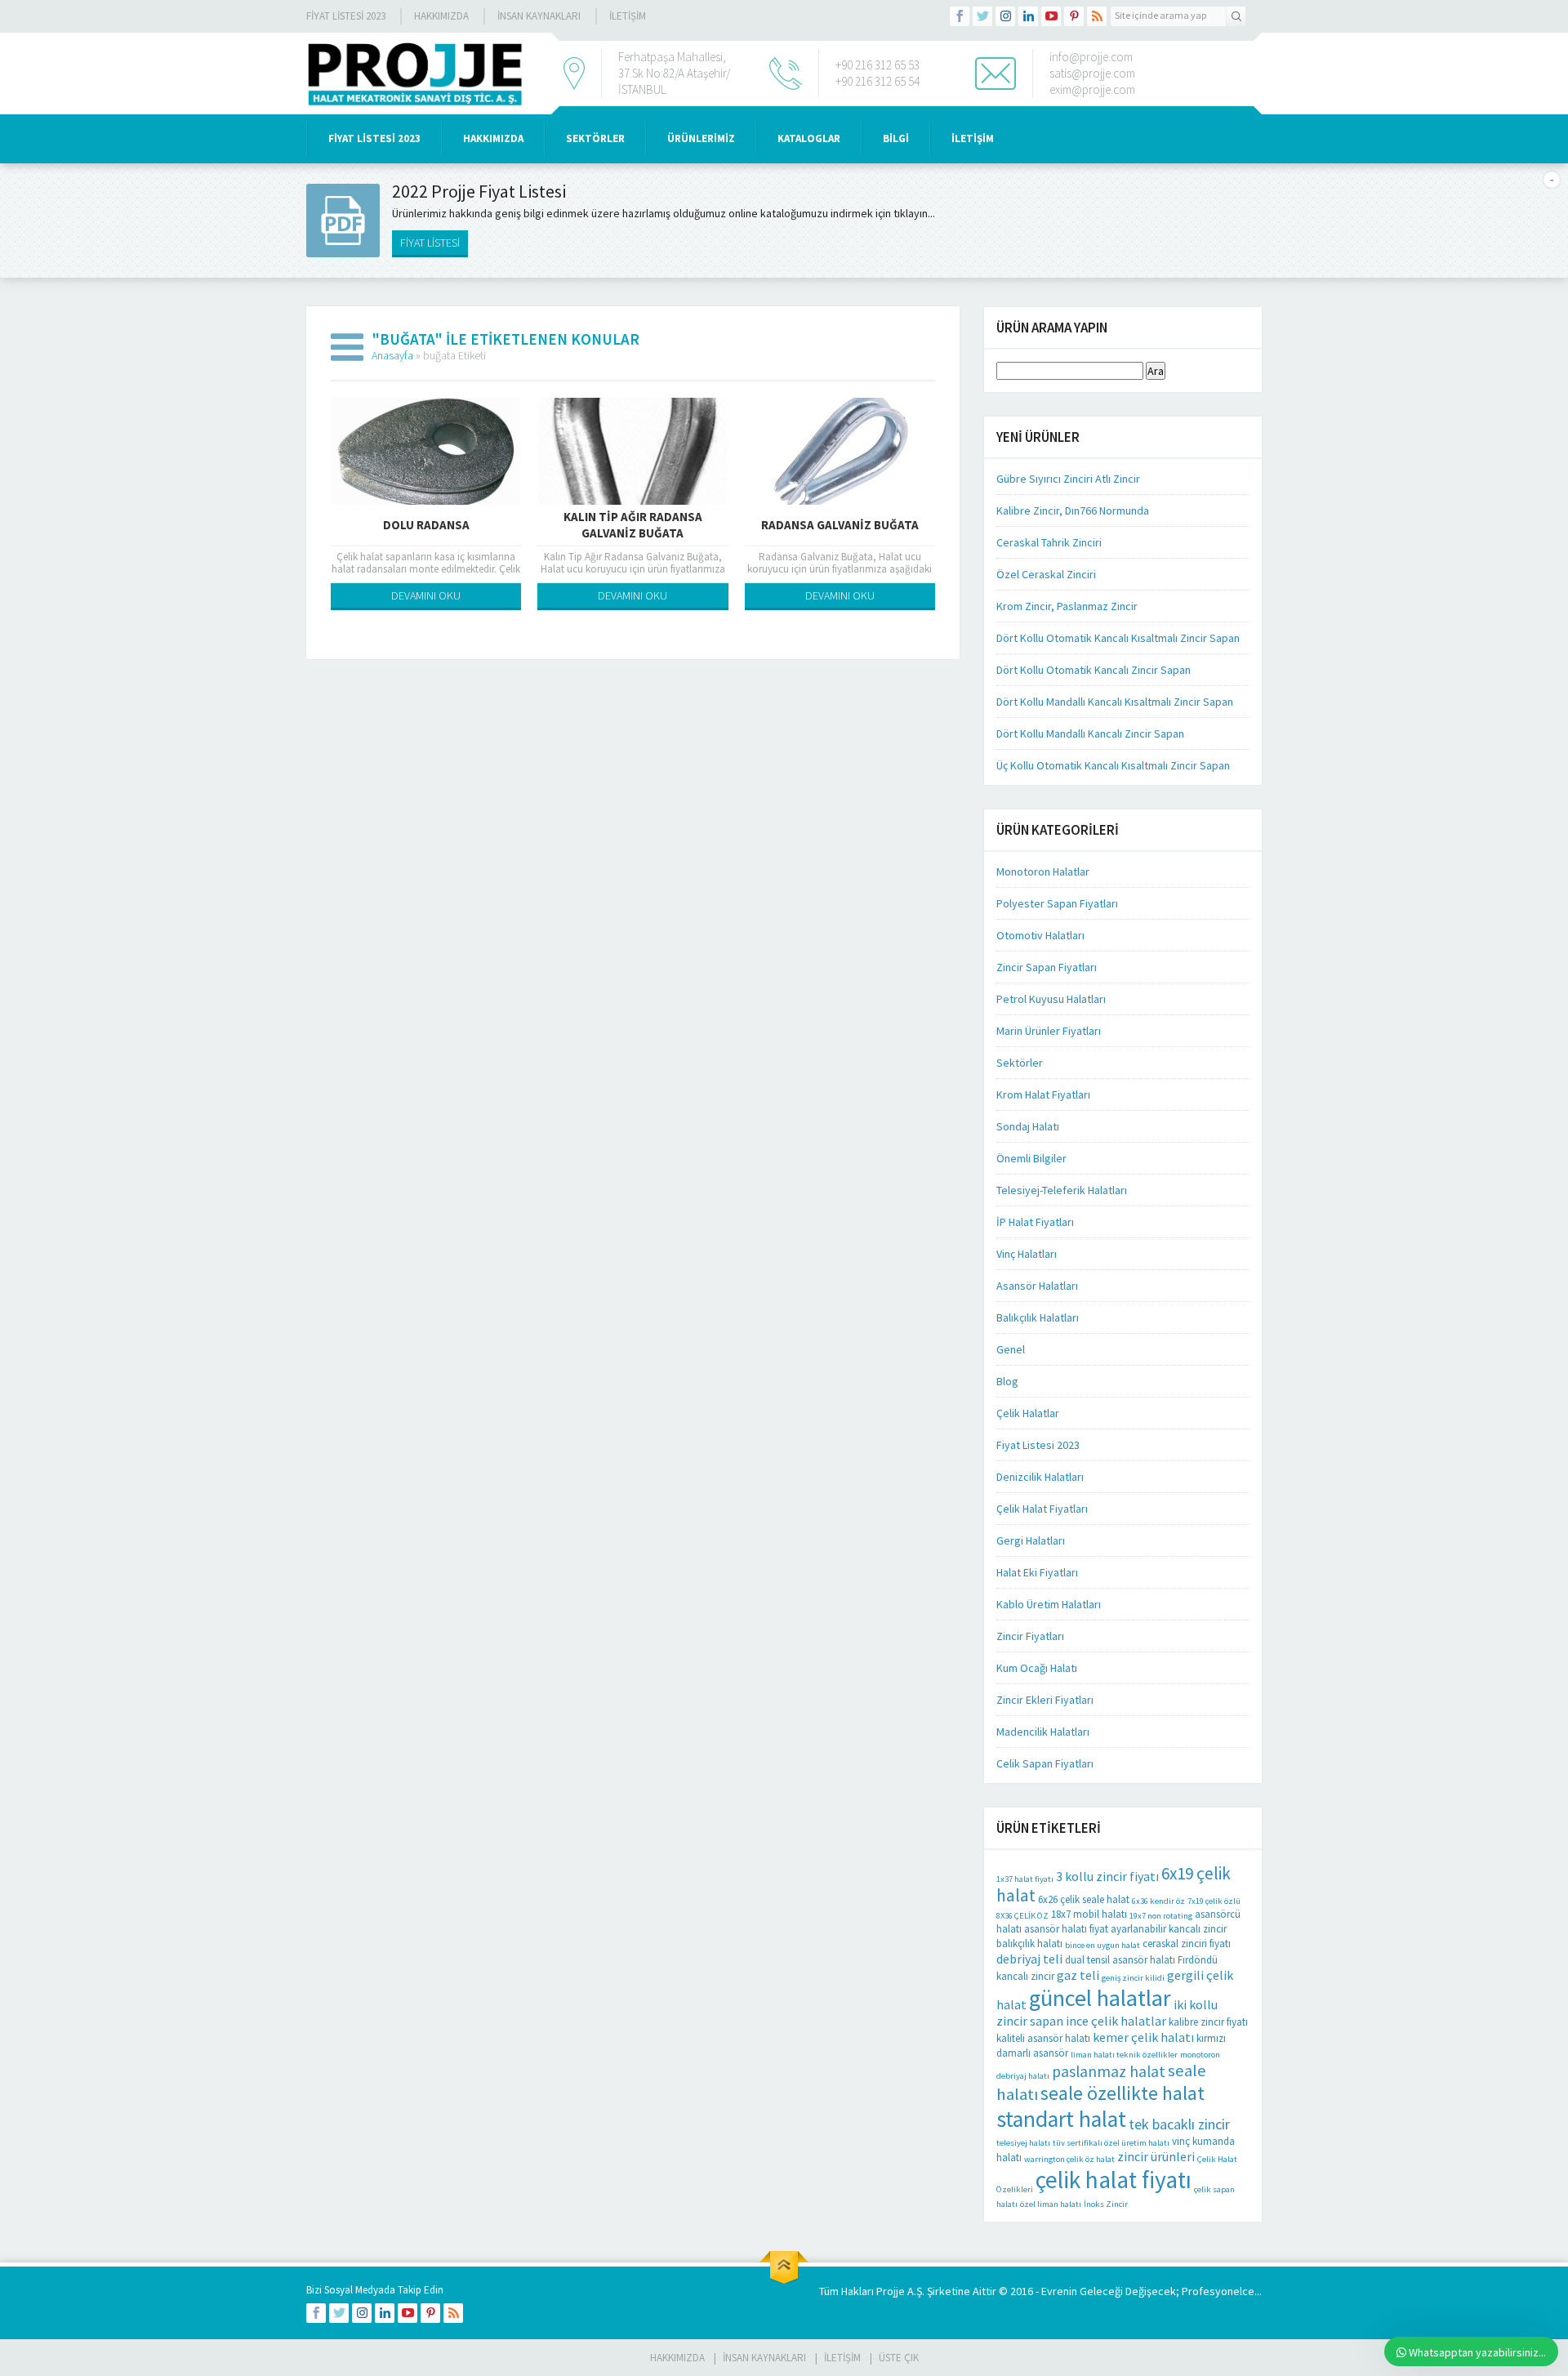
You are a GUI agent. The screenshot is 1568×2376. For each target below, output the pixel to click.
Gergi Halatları (1031, 1540)
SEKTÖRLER (595, 138)
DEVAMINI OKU (426, 595)
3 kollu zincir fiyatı (1107, 1876)
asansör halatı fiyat (1066, 1929)
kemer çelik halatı (1143, 2037)
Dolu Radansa (426, 525)
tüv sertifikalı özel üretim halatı (1111, 2143)
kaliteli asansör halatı (1043, 2038)
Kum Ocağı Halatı (1037, 1668)
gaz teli (1078, 1975)
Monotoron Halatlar (1043, 871)
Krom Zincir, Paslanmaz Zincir (1067, 606)
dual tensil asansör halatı (1120, 1960)
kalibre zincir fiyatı (1208, 2022)
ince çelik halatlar (1116, 2021)
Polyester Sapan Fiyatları (1057, 903)
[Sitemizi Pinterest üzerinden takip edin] (1074, 16)
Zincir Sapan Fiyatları (1047, 967)
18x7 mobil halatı (1089, 1914)
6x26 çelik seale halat (1084, 1899)
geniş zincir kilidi (1133, 1978)
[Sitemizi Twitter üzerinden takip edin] (982, 16)
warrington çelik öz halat (1069, 2159)
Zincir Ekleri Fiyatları (1045, 1700)
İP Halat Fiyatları (1035, 1222)
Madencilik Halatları (1043, 1732)
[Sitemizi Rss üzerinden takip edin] (1097, 16)
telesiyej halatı (1023, 2143)
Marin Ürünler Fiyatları (1049, 1031)
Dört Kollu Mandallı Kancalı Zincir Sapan (1090, 733)
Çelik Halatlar (1028, 1413)
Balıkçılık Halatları (1038, 1317)
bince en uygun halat (1102, 1945)
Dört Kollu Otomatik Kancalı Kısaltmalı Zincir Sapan (1118, 638)
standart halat (1061, 2119)
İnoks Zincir (1106, 2204)
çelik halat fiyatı (1114, 2180)
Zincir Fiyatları (1030, 1636)
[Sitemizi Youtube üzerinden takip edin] (1051, 16)
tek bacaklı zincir (1179, 2124)
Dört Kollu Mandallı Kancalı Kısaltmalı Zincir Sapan (1115, 702)
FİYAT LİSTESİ (430, 243)
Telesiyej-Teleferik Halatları (1062, 1190)
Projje (891, 2291)
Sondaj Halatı (1028, 1126)
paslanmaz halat (1109, 2071)
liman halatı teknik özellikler (1124, 2055)
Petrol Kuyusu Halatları (1051, 999)
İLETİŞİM (628, 16)
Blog (1007, 1381)
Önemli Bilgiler (1031, 1158)
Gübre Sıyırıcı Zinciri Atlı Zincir (1068, 479)
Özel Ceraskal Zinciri (1046, 574)
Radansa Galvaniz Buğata (840, 525)
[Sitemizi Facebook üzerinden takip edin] (960, 16)
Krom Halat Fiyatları (1043, 1094)
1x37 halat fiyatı (1025, 1879)
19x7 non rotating (1161, 1916)
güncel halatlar (1100, 1998)
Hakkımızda (441, 16)
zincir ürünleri (1156, 2156)
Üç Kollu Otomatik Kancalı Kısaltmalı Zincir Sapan (1113, 765)
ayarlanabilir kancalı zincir (1169, 1929)
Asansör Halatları (1037, 1286)
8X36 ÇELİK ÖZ (1022, 1916)
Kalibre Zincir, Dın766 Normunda (1073, 510)
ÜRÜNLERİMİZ (701, 138)
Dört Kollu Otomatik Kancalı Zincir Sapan (1094, 670)
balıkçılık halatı (1029, 1944)
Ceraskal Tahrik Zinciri (1049, 542)
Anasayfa (392, 355)
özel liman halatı (1051, 2204)
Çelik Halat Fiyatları (1042, 1509)
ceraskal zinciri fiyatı (1187, 1944)
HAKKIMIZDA (493, 138)
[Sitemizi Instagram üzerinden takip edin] (1005, 16)
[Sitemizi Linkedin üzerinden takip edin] (1028, 16)
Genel (1011, 1349)
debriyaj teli (1029, 1959)
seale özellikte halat (1123, 2093)
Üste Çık (899, 2358)
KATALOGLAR (809, 138)
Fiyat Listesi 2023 (346, 16)
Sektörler (1020, 1063)
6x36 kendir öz (1158, 1901)
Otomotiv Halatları (1040, 935)
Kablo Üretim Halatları (1049, 1604)
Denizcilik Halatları (1040, 1477)
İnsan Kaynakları (539, 16)
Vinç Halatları (1027, 1254)
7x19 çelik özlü (1214, 1901)
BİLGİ (896, 138)
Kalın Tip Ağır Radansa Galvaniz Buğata (633, 525)
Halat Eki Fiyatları (1037, 1572)
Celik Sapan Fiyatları (1045, 1763)
